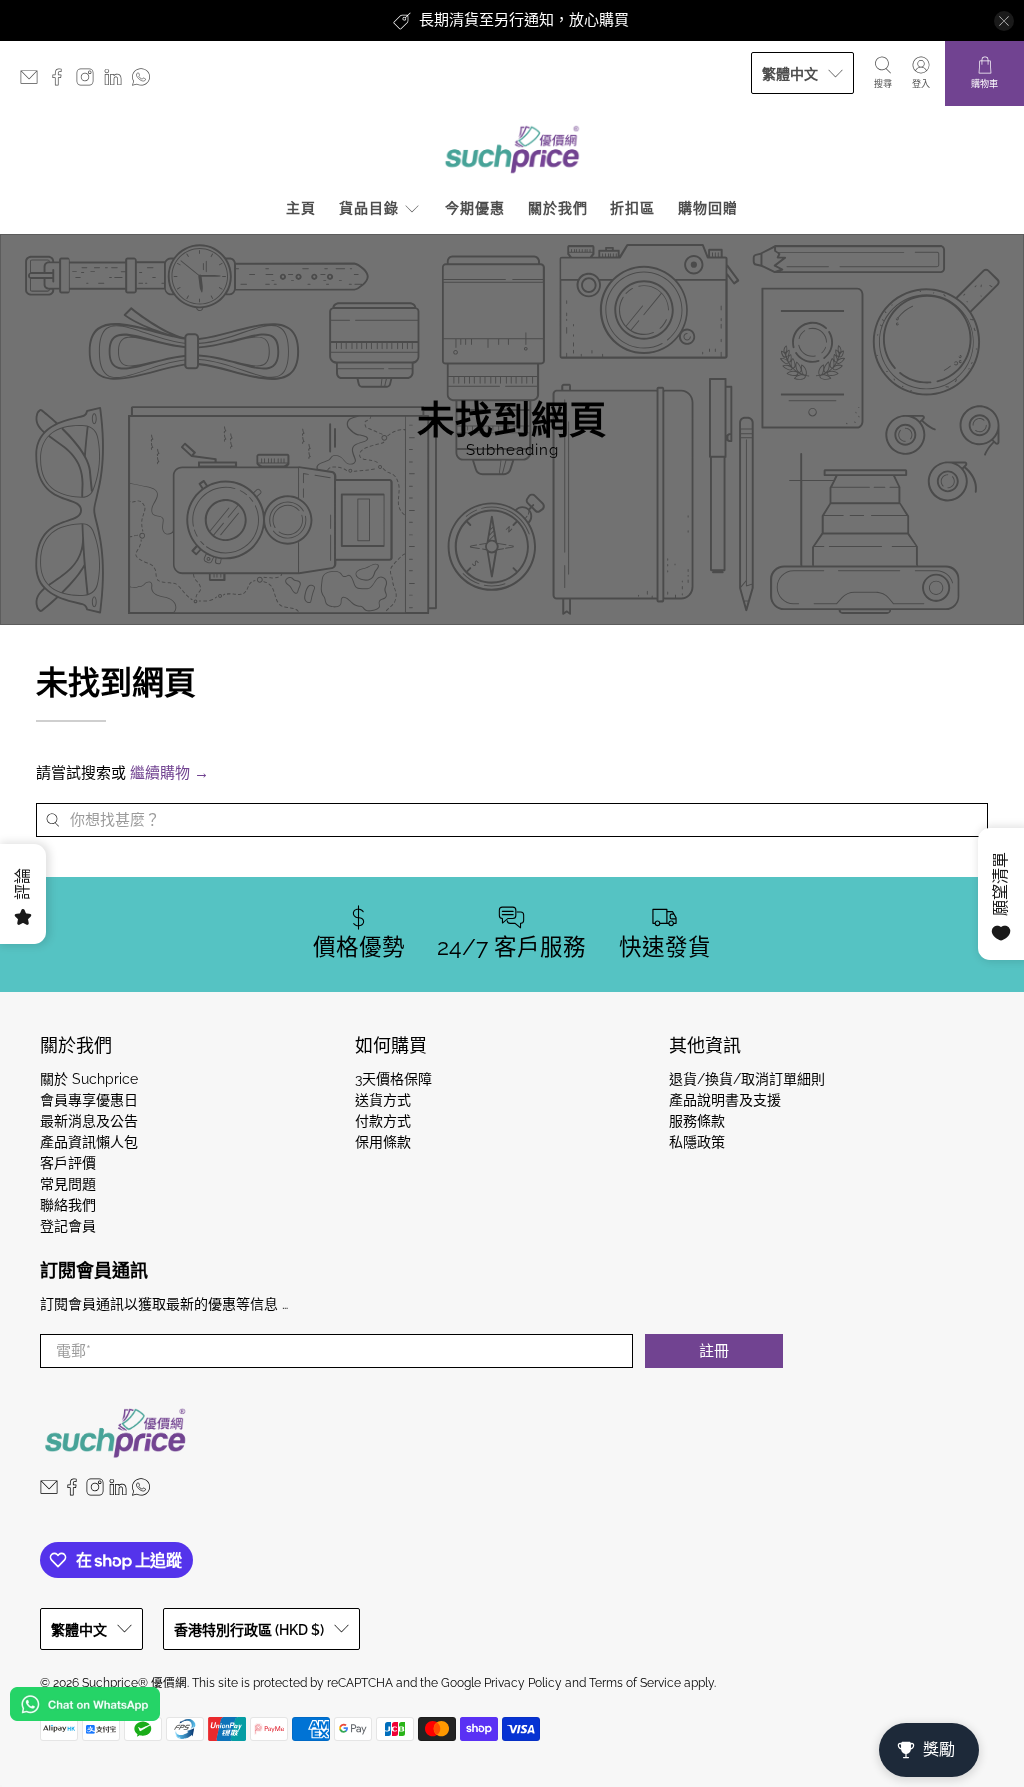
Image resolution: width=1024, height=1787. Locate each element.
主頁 (301, 208)
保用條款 (383, 1142)
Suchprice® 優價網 (134, 1683)
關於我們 (558, 208)
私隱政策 (697, 1142)
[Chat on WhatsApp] (85, 1707)
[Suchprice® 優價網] (512, 149)
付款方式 (383, 1121)
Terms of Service (635, 1683)
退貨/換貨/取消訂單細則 (747, 1079)
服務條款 (697, 1121)
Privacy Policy (523, 1683)
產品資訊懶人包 (89, 1142)
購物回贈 (708, 208)
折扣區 (632, 208)
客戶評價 (68, 1163)
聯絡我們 (68, 1205)
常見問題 (68, 1184)
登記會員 (68, 1226)
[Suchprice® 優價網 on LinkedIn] (118, 81)
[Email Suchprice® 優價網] (34, 81)
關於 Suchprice (89, 1079)
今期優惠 (475, 208)
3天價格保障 (393, 1079)
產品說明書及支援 (725, 1100)
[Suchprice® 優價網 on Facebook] (62, 81)
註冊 (714, 1351)
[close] (1004, 21)
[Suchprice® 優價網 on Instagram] (90, 81)
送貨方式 (383, 1100)
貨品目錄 (369, 208)
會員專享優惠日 (89, 1100)
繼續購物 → (169, 773)
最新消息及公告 (89, 1121)
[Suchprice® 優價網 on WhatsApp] (146, 81)
